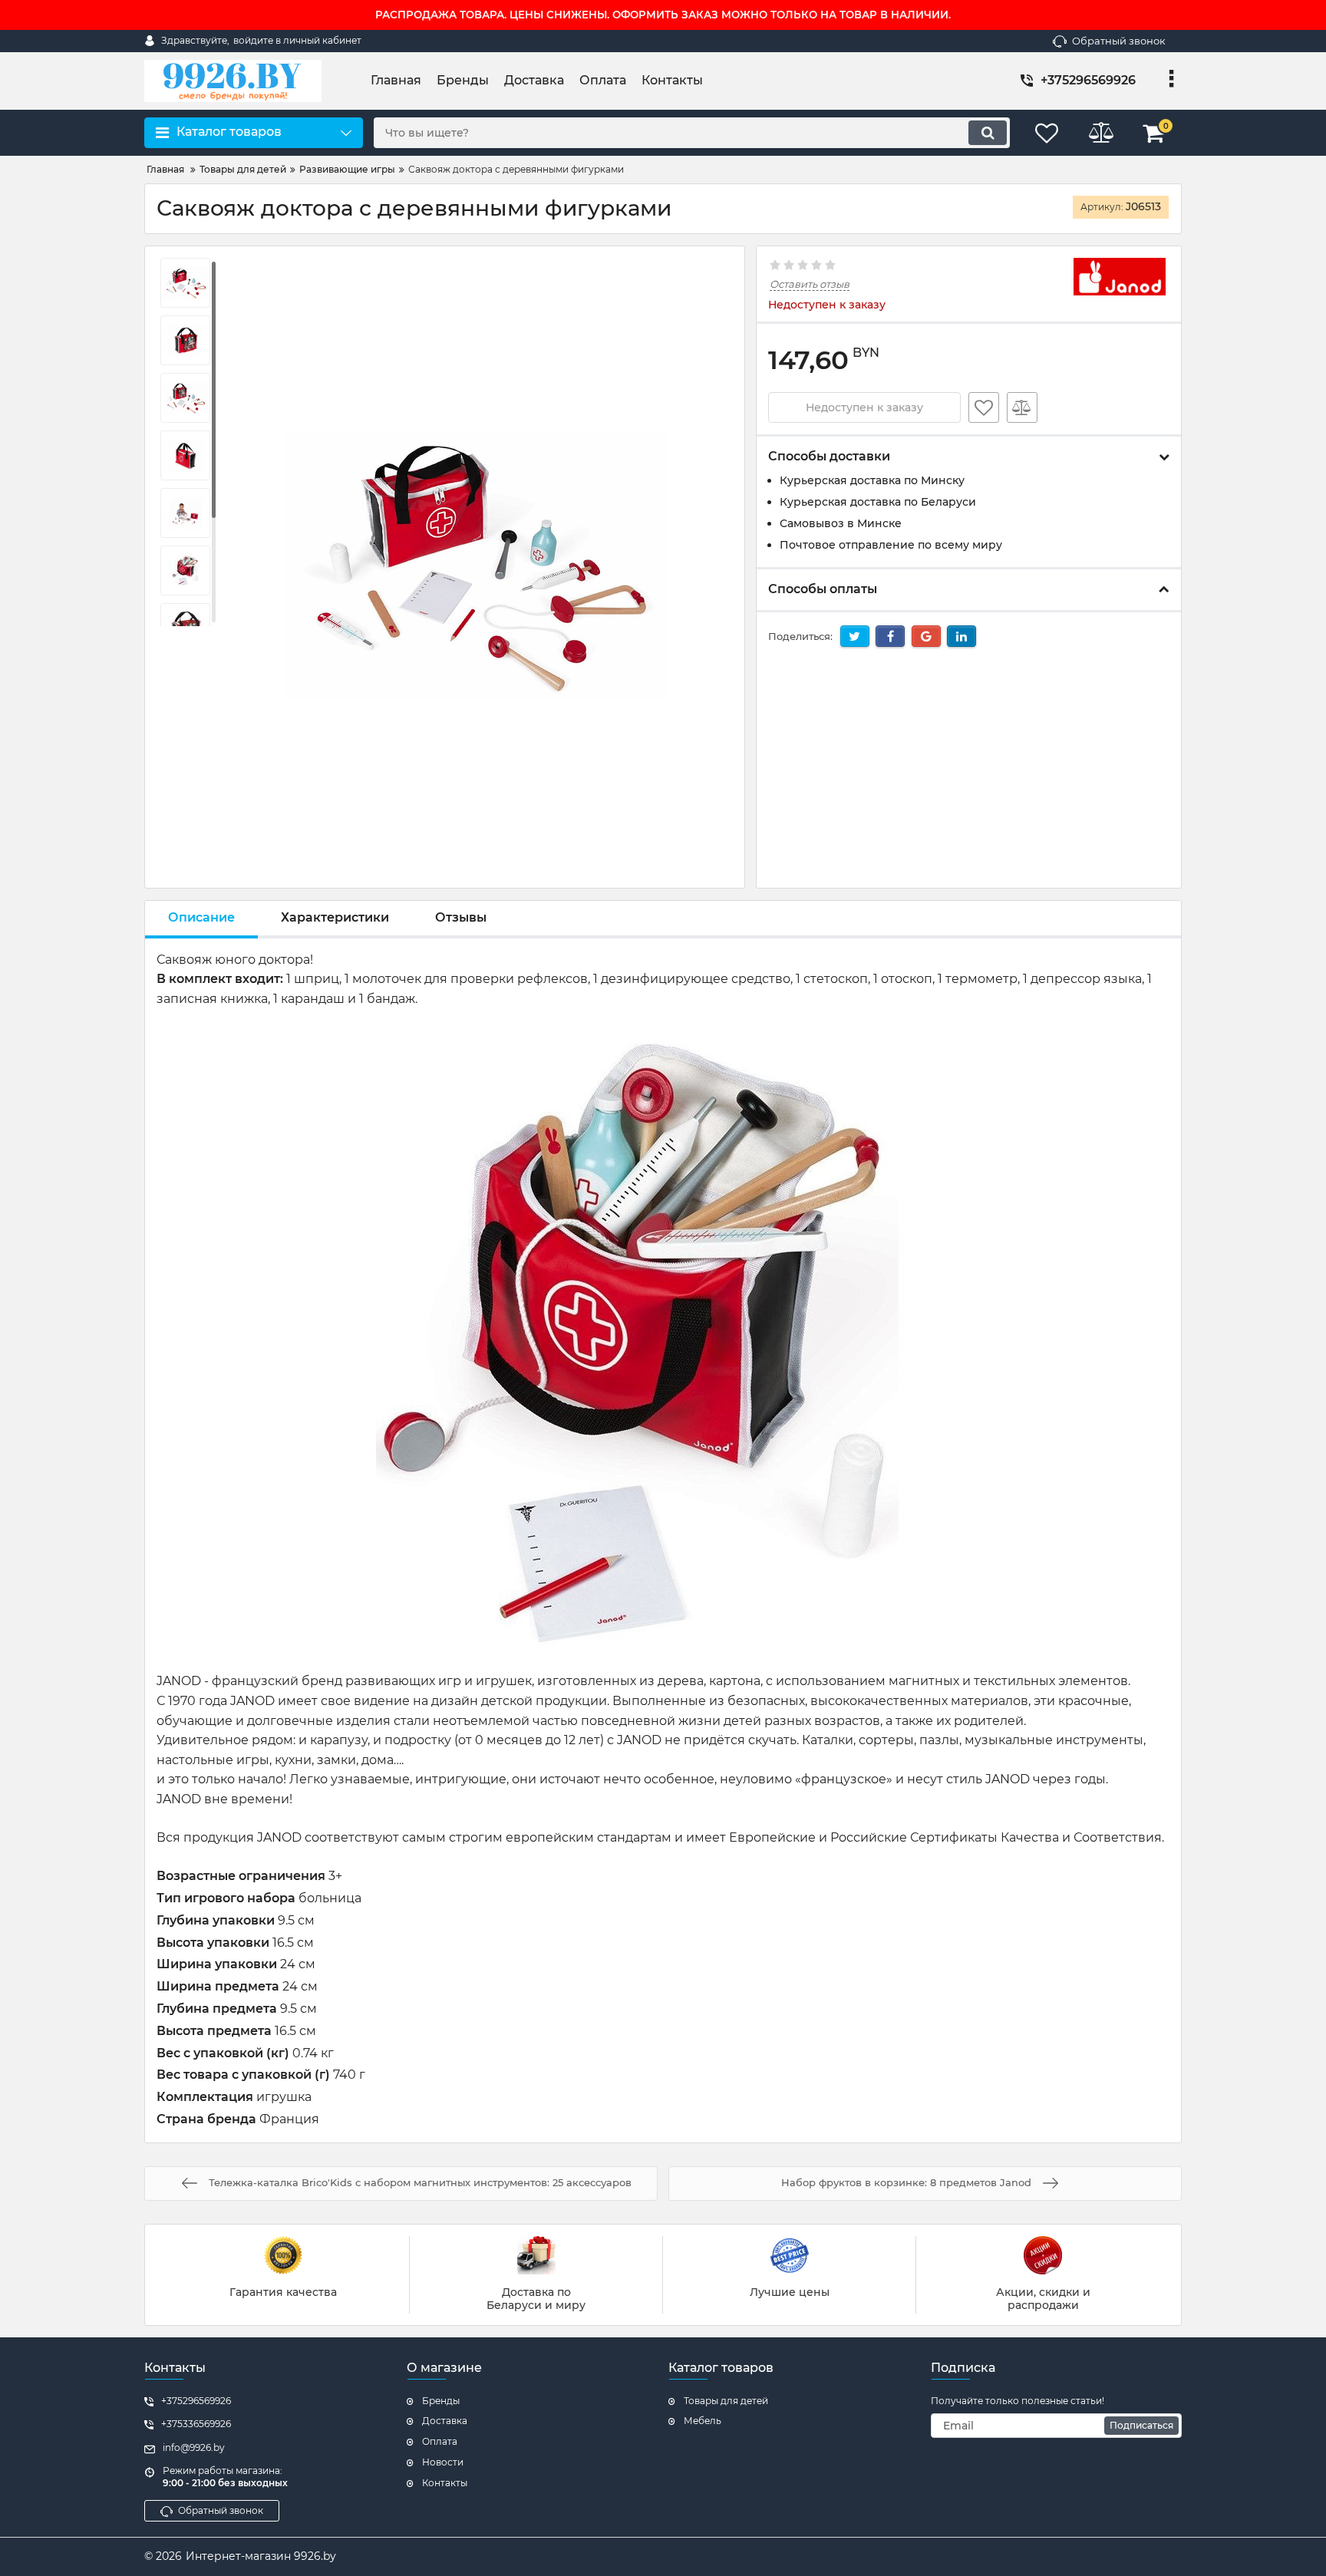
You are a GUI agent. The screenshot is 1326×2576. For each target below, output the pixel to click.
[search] (988, 133)
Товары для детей (726, 2401)
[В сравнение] (1022, 407)
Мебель (703, 2421)
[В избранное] (984, 407)
